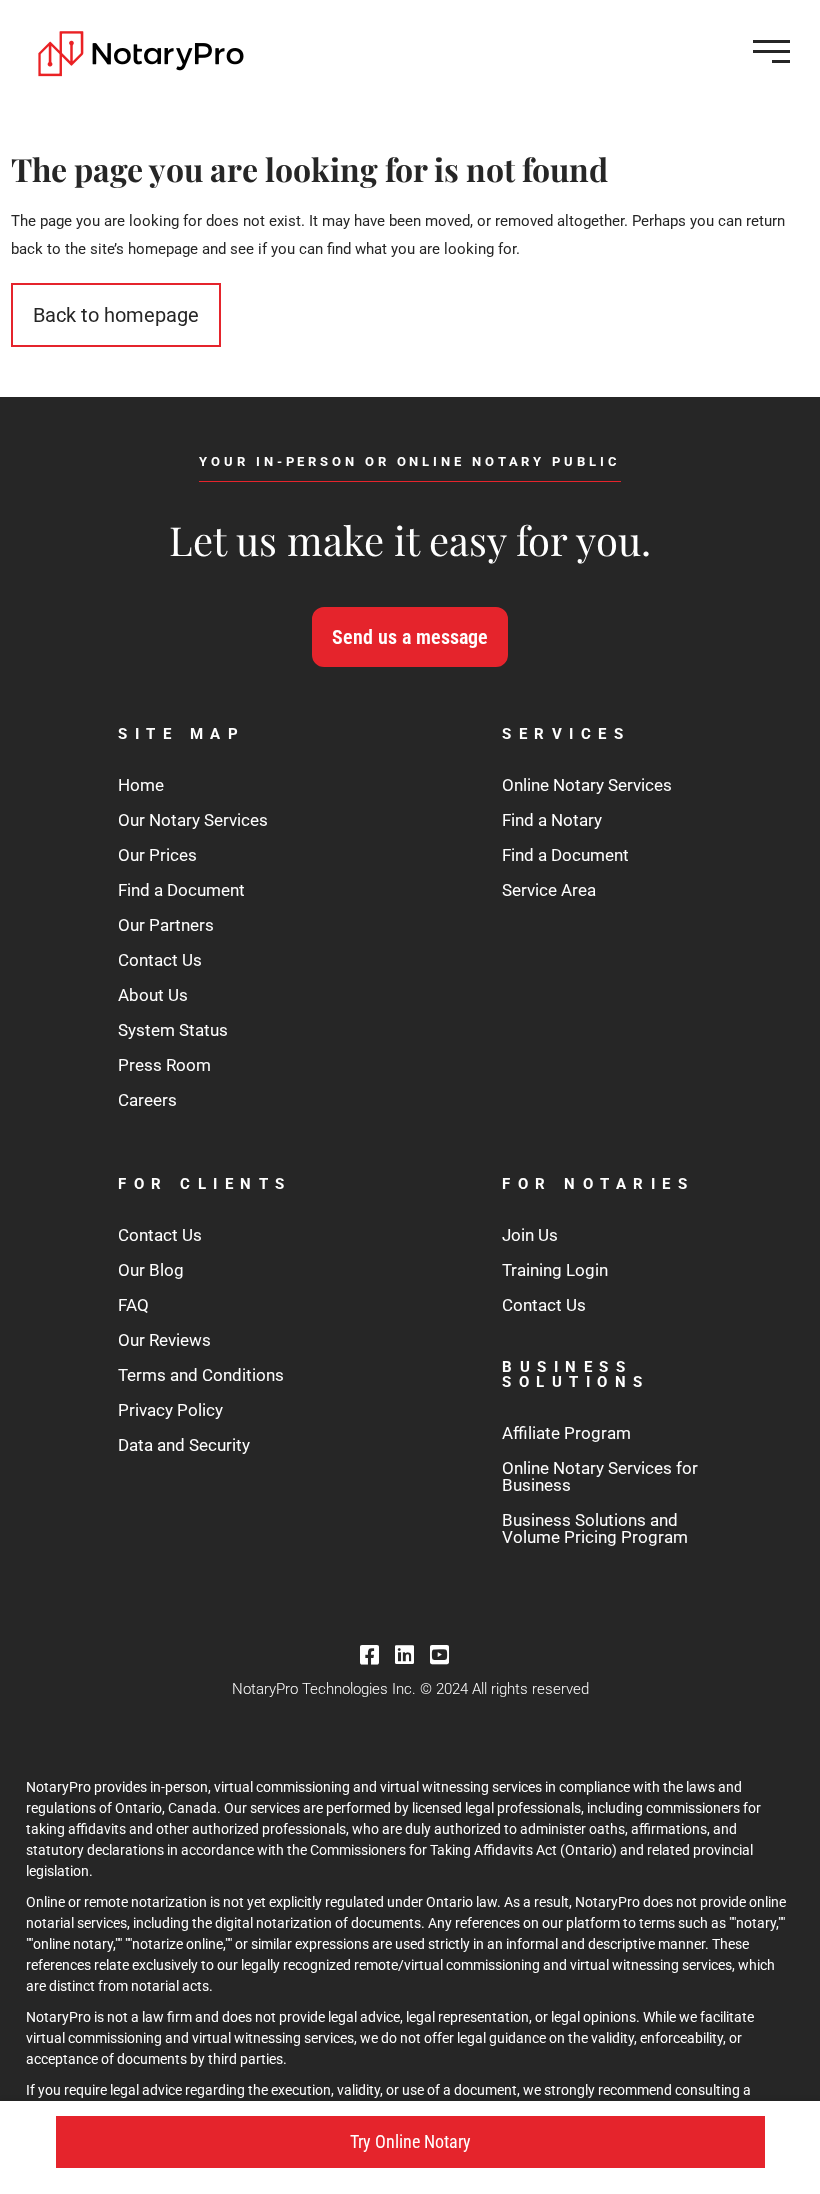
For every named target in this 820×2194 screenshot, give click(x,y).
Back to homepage (116, 315)
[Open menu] (771, 51)
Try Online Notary (410, 2141)
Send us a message (410, 637)
